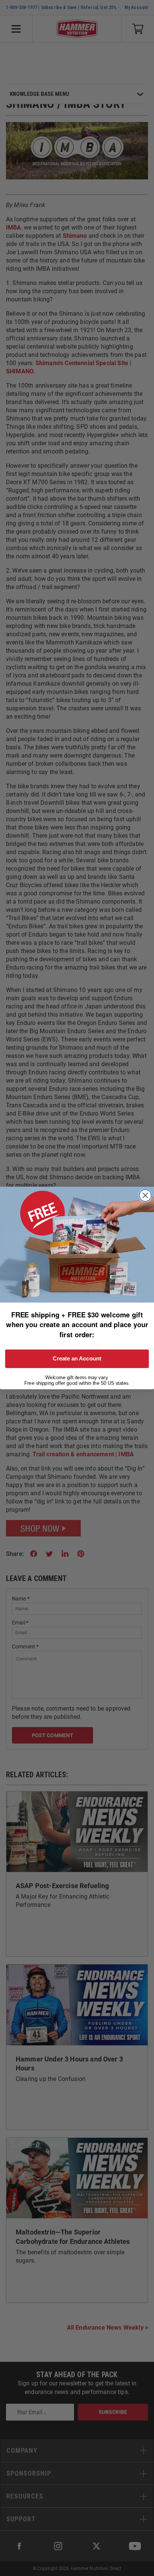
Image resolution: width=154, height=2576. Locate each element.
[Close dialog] (145, 1196)
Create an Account (77, 1359)
